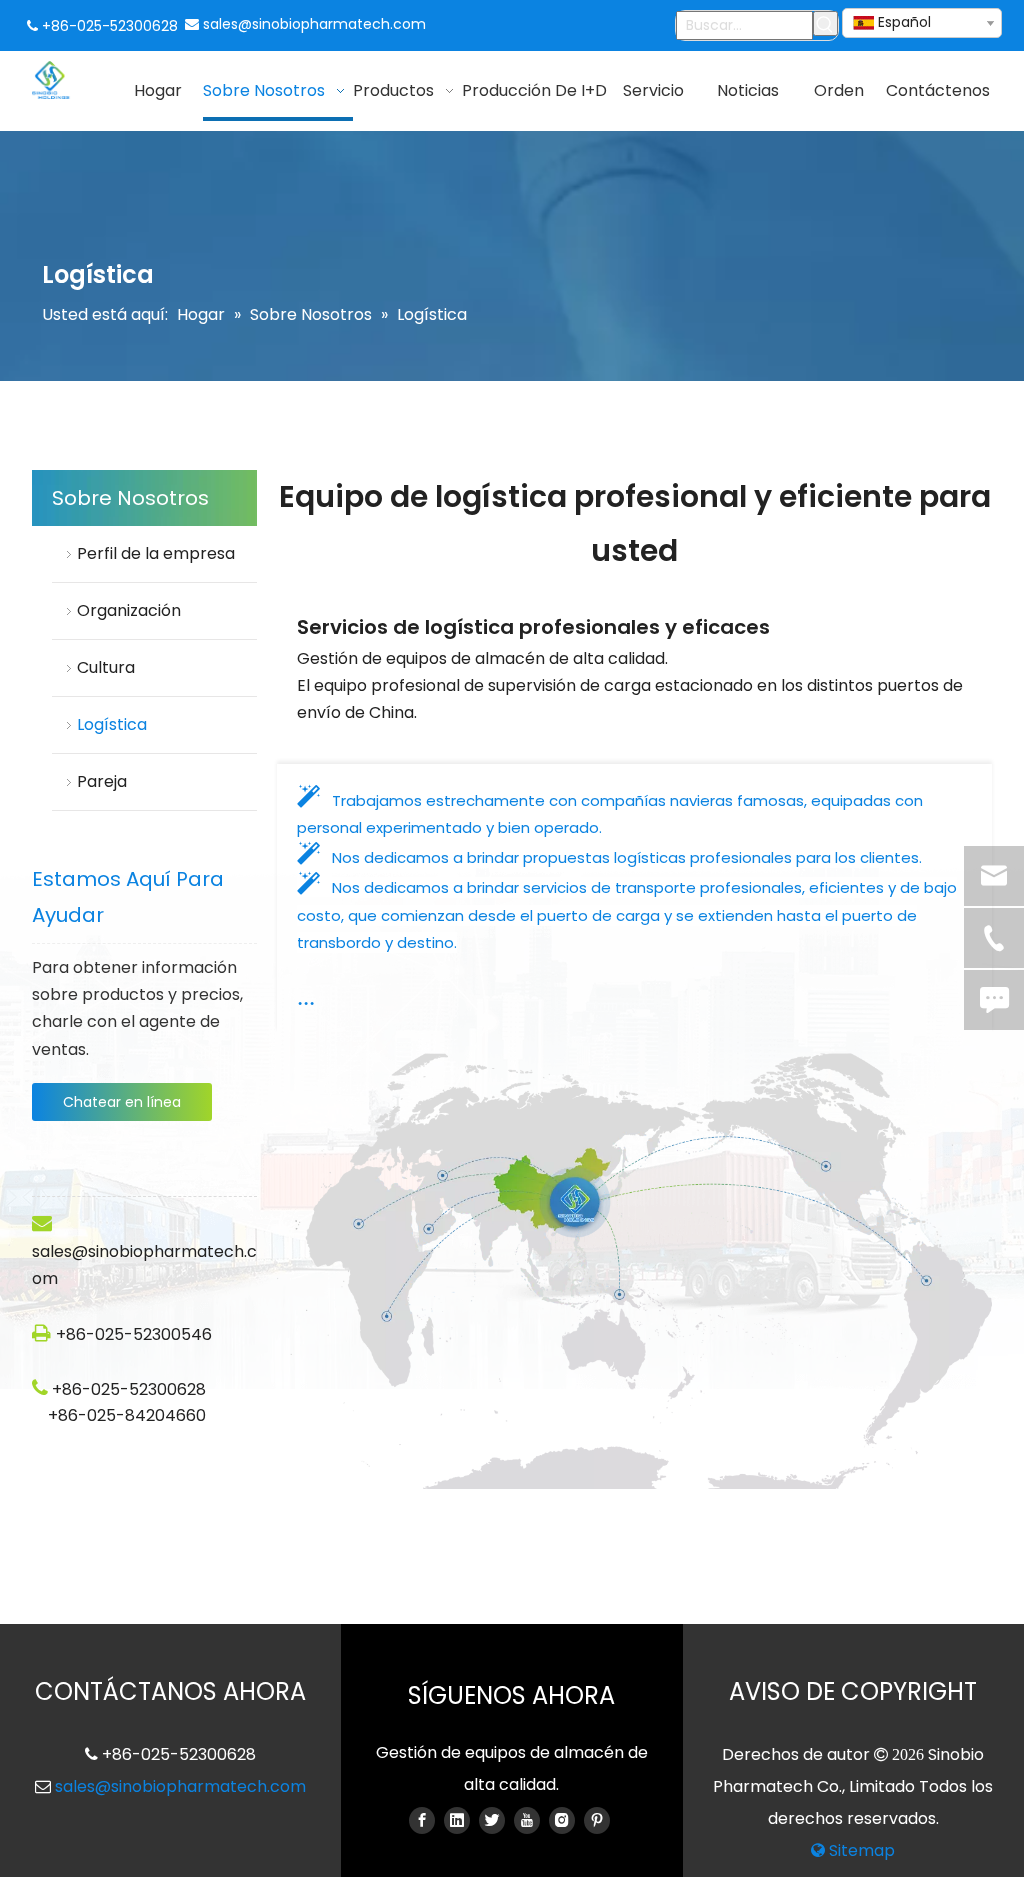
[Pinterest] (597, 1820)
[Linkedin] (457, 1820)
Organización (129, 610)
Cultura (106, 667)
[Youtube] (527, 1820)
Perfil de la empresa (156, 553)
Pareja (102, 781)
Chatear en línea (122, 1102)
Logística (114, 724)
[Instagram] (562, 1820)
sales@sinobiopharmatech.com (314, 24)
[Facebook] (422, 1820)
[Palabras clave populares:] (825, 23)
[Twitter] (492, 1820)
